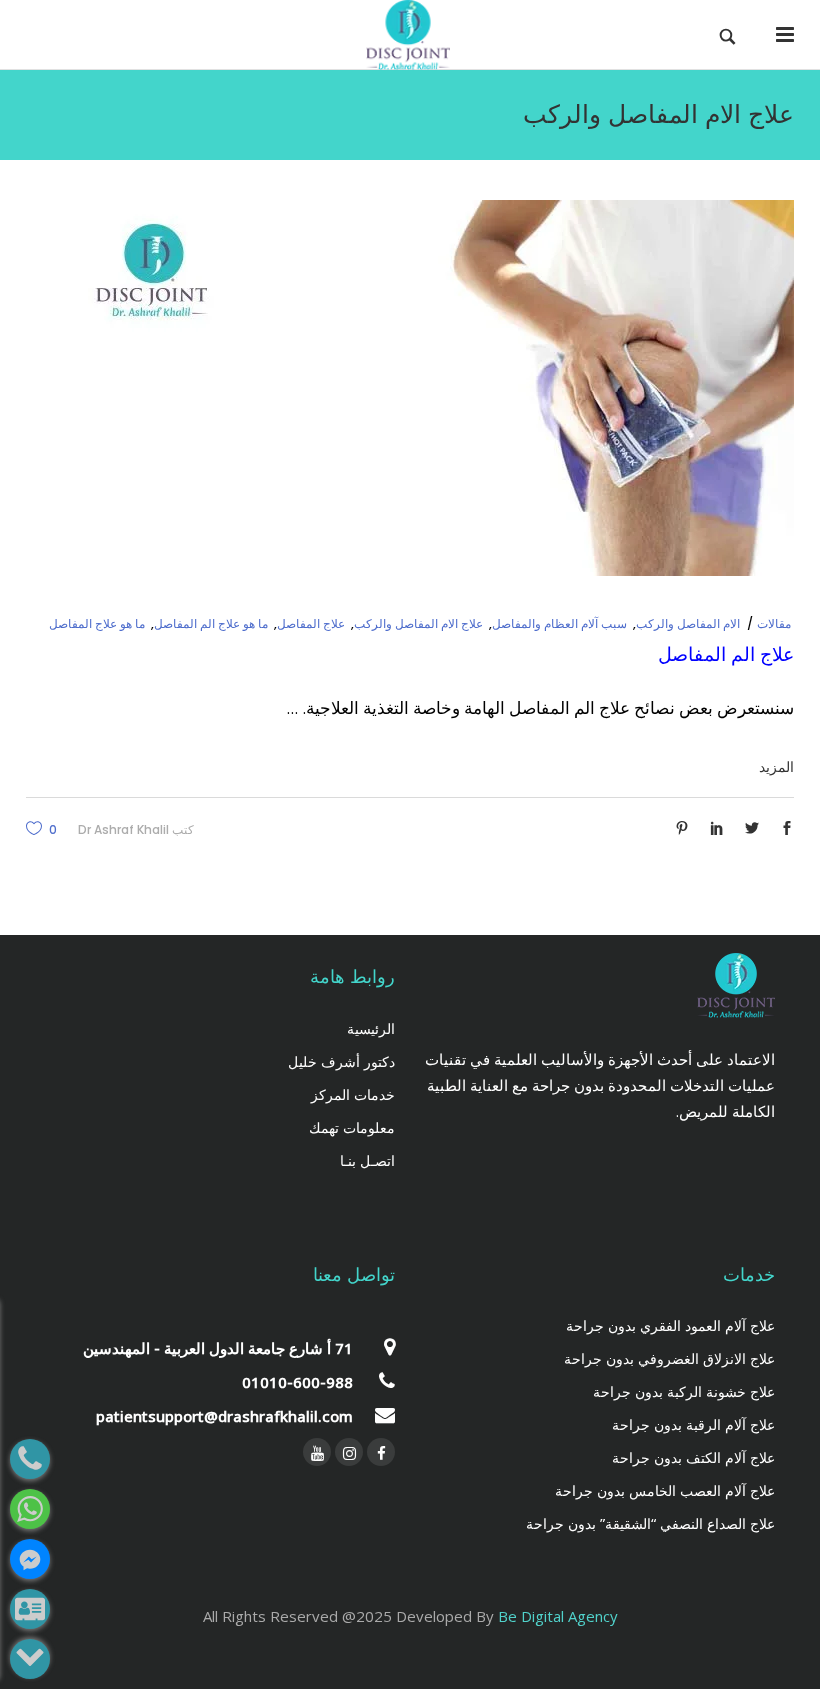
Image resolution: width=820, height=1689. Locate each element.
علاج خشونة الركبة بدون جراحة (684, 1391)
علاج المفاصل (311, 623)
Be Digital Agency (558, 1616)
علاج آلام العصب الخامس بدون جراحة (665, 1490)
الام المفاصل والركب (688, 623)
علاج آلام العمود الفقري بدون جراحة (670, 1325)
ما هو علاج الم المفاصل (211, 623)
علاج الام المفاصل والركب (418, 623)
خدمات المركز (353, 1094)
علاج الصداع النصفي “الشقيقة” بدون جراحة (650, 1523)
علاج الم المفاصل (726, 654)
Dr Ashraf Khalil (123, 829)
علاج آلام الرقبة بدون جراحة (693, 1424)
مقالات (774, 623)
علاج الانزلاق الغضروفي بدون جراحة (669, 1358)
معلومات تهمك (352, 1127)
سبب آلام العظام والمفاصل (559, 623)
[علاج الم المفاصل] (434, 388)
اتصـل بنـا (367, 1160)
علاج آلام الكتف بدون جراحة (693, 1457)
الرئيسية (371, 1028)
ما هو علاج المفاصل (97, 623)
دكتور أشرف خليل (341, 1061)
